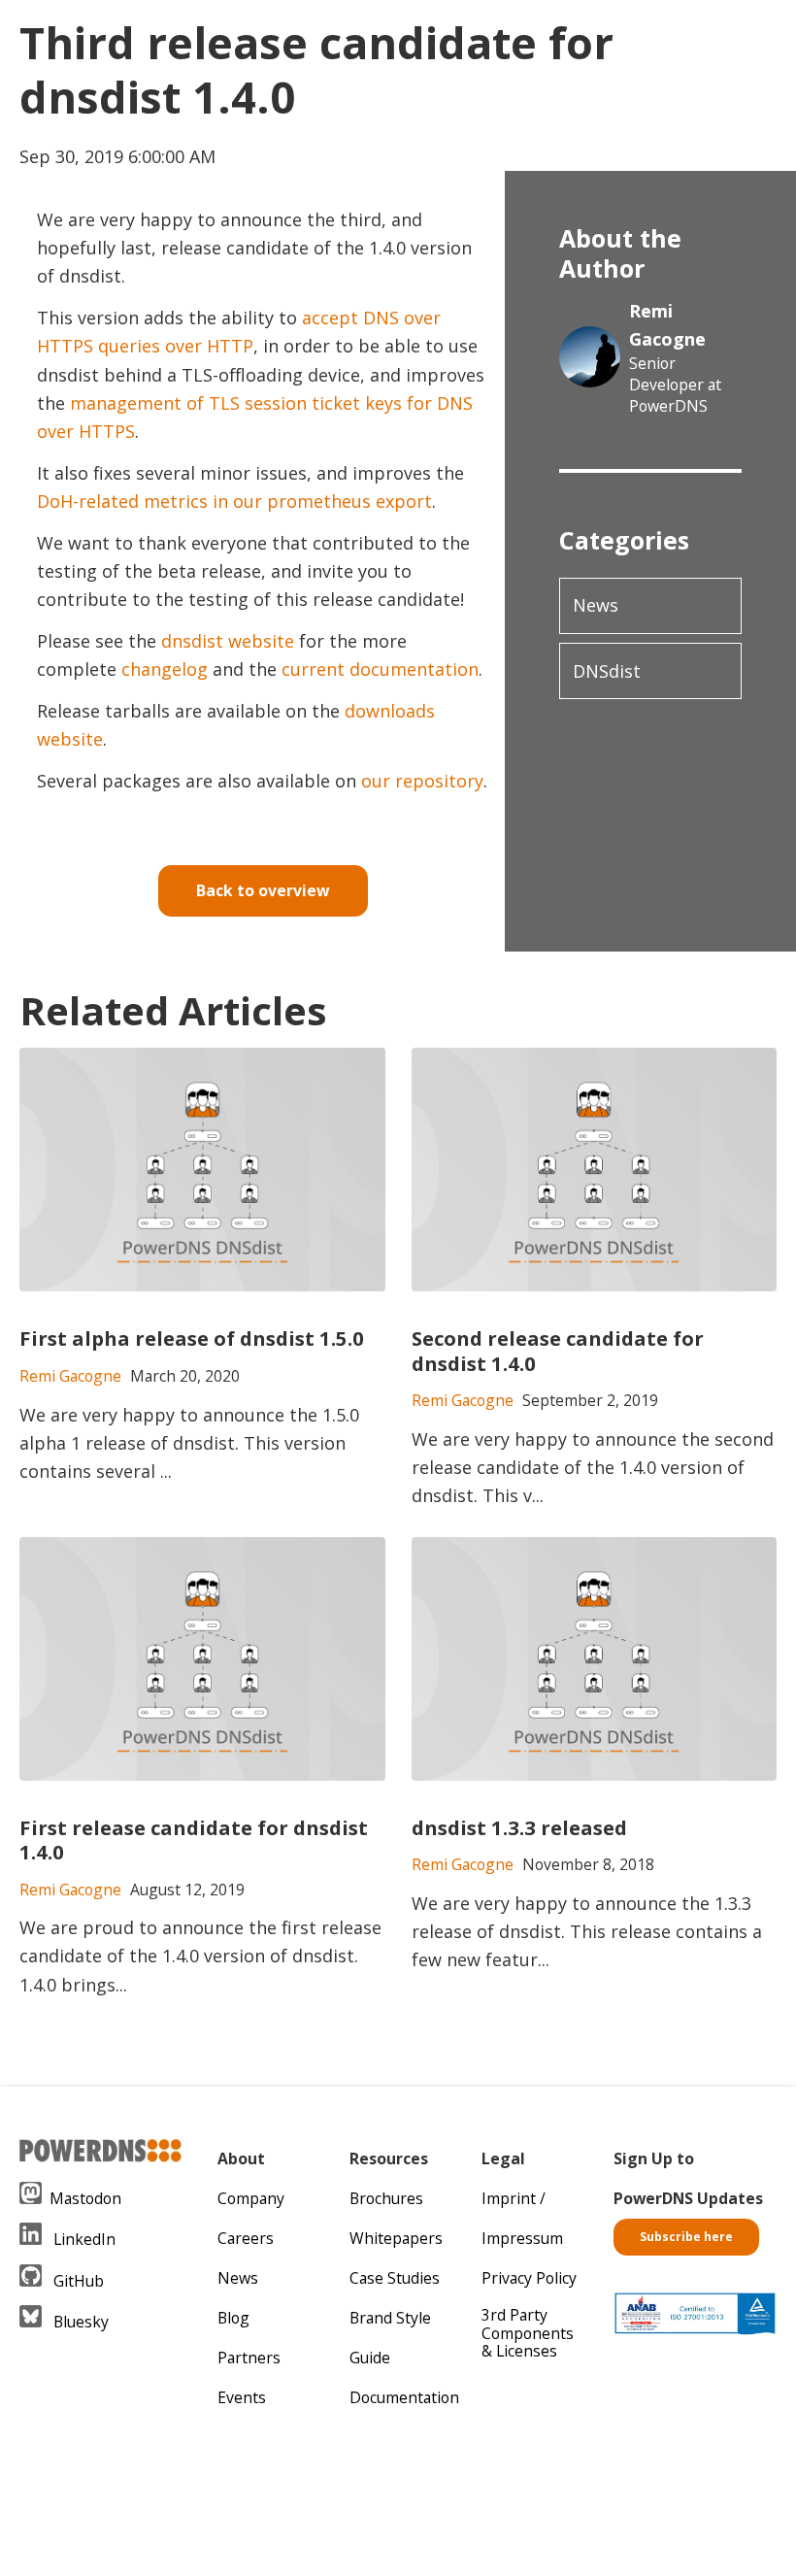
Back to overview (263, 890)
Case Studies (395, 2278)
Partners (249, 2358)
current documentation (380, 669)
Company (251, 2198)
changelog (165, 669)
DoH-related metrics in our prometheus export (234, 501)
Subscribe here (686, 2237)
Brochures (386, 2198)
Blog (233, 2318)
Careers (246, 2238)
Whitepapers (396, 2238)
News (596, 605)
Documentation (404, 2397)
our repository (422, 781)
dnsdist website (228, 641)
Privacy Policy (529, 2278)
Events (242, 2397)
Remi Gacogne (667, 325)
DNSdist (607, 671)
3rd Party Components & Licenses (528, 2333)
